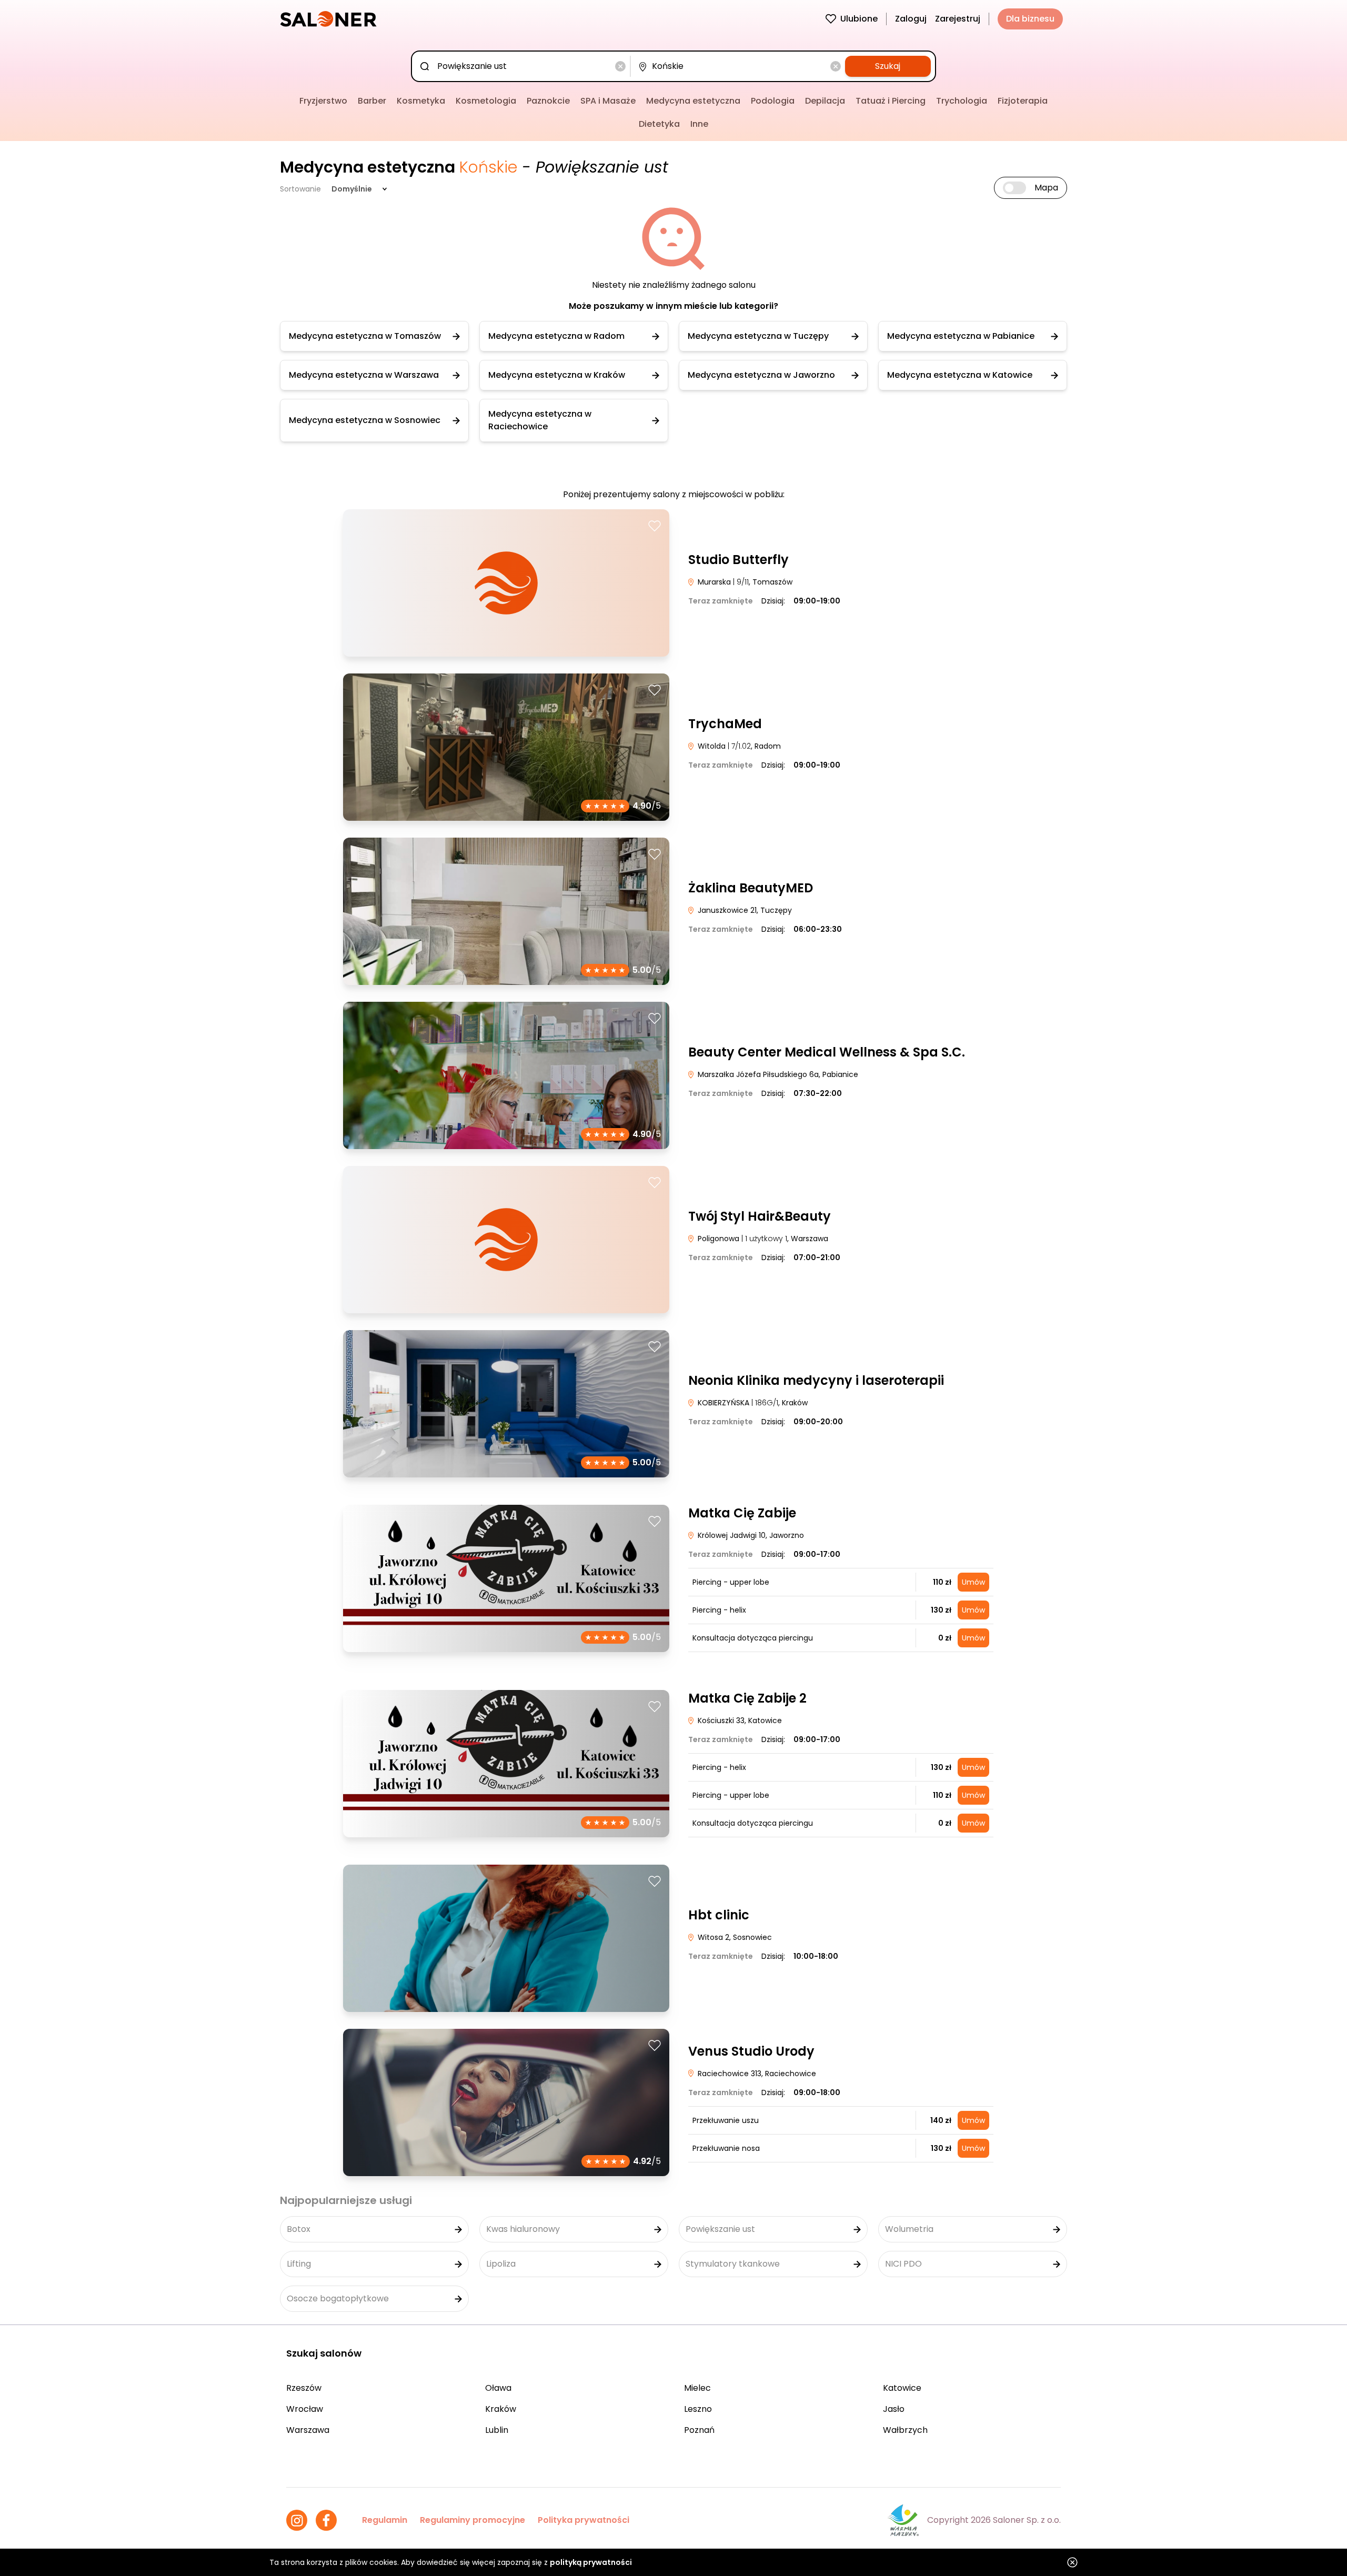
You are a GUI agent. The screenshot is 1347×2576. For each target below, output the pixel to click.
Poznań (699, 2430)
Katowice (902, 2388)
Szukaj (888, 66)
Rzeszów (304, 2388)
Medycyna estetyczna (693, 101)
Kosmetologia (486, 101)
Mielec (697, 2388)
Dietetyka (659, 124)
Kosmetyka (421, 101)
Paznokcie (548, 101)
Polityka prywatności (584, 2520)
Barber (372, 101)
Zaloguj (911, 19)
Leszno (698, 2409)
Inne (699, 124)
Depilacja (825, 101)
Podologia (773, 101)
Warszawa (308, 2430)
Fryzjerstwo (323, 101)
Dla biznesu (1030, 19)
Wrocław (305, 2409)
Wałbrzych (905, 2430)
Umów (973, 1582)
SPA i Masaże (608, 101)
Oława (498, 2388)
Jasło (894, 2409)
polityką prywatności (591, 2562)
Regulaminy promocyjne (473, 2520)
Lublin (497, 2430)
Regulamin (385, 2520)
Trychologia (962, 101)
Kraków (501, 2409)
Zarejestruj (958, 19)
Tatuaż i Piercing (891, 101)
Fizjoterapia (1023, 101)
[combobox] (523, 66)
